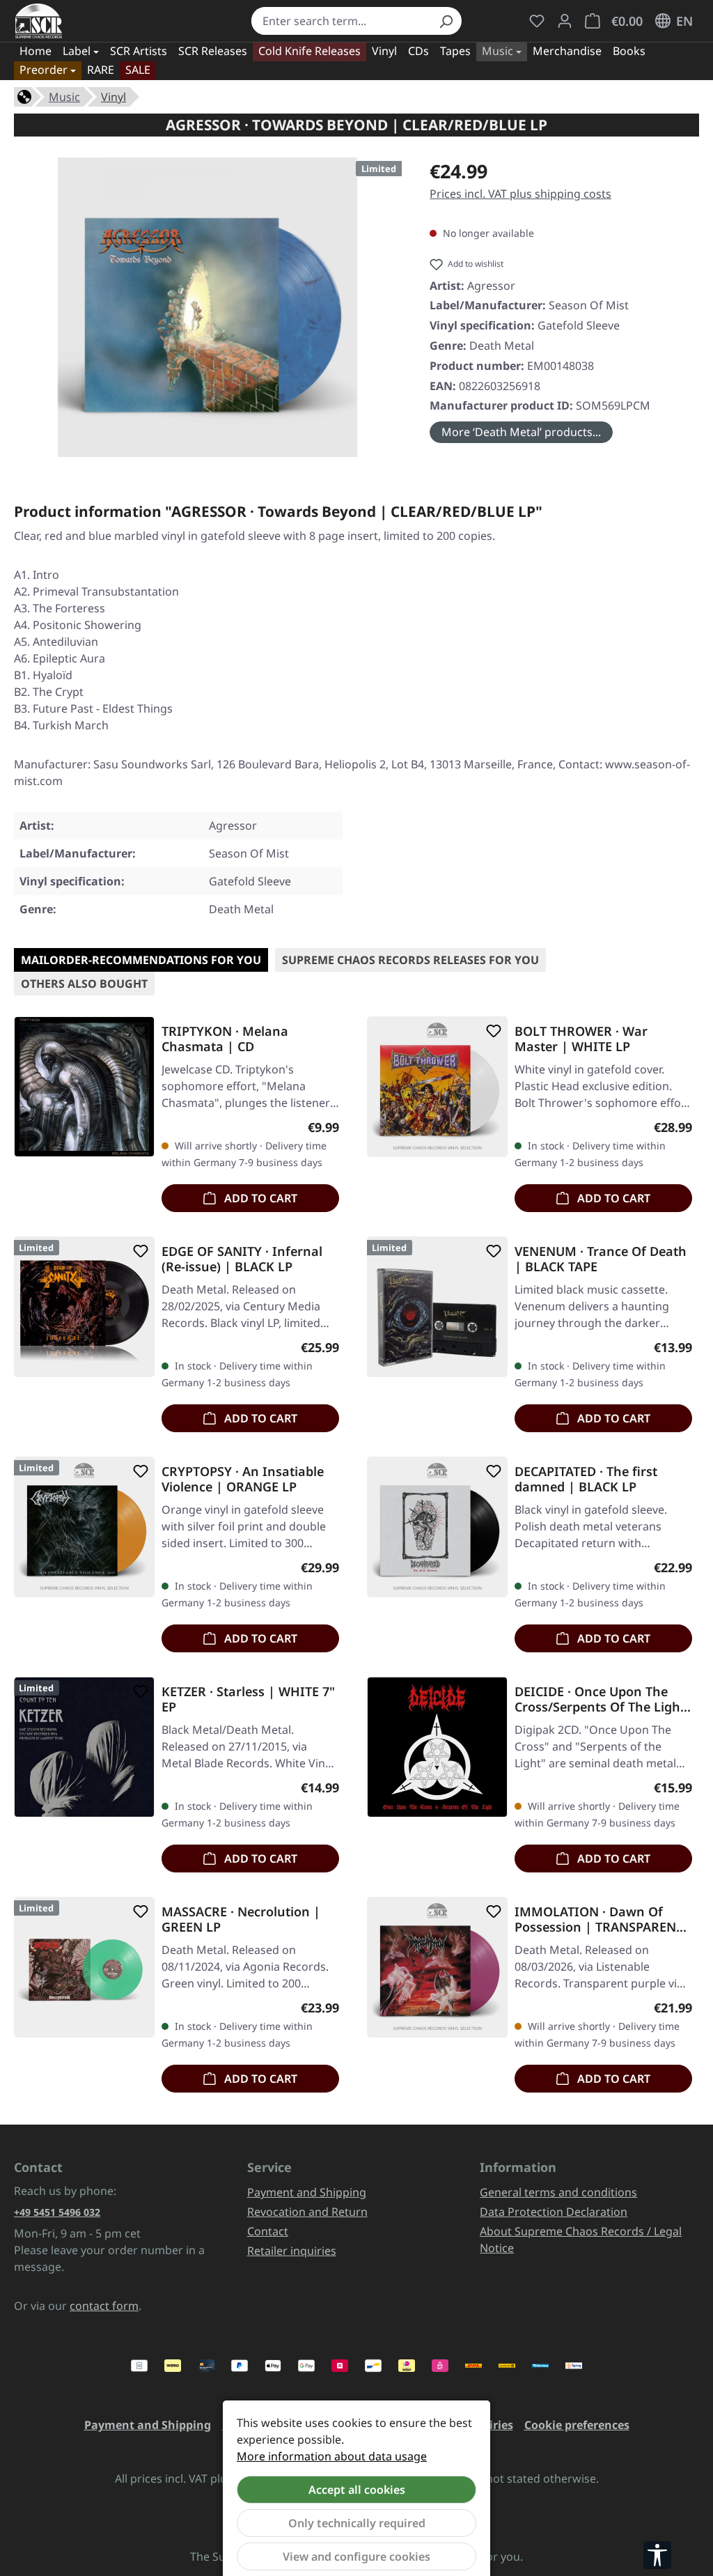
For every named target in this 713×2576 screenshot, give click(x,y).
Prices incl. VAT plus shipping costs (520, 194)
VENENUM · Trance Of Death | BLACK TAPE (601, 1259)
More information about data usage (332, 2456)
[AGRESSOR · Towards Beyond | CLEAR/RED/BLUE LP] (207, 307)
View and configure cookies (356, 2556)
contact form (104, 2306)
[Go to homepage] (39, 21)
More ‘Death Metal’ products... (521, 432)
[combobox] (340, 21)
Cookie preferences (577, 2425)
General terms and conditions (558, 2192)
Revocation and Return (307, 2212)
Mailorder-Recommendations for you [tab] (141, 960)
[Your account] (565, 21)
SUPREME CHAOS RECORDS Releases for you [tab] (410, 960)
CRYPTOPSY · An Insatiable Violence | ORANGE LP (243, 1479)
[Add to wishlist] (138, 1031)
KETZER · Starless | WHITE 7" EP (248, 1699)
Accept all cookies (357, 2490)
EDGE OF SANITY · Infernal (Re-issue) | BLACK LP (242, 1259)
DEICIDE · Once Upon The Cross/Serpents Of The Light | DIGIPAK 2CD (600, 1699)
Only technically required (357, 2523)
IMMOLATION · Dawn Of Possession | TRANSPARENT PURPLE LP (599, 1919)
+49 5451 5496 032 (57, 2212)
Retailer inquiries (292, 2251)
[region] (208, 307)
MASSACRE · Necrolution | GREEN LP (241, 1919)
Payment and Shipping (307, 2192)
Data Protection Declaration (554, 2212)
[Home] (24, 95)
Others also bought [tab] (84, 984)
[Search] (446, 21)
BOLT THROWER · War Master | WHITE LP (581, 1039)
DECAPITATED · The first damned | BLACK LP (586, 1479)
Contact (268, 2231)
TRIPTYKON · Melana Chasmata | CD (225, 1039)
